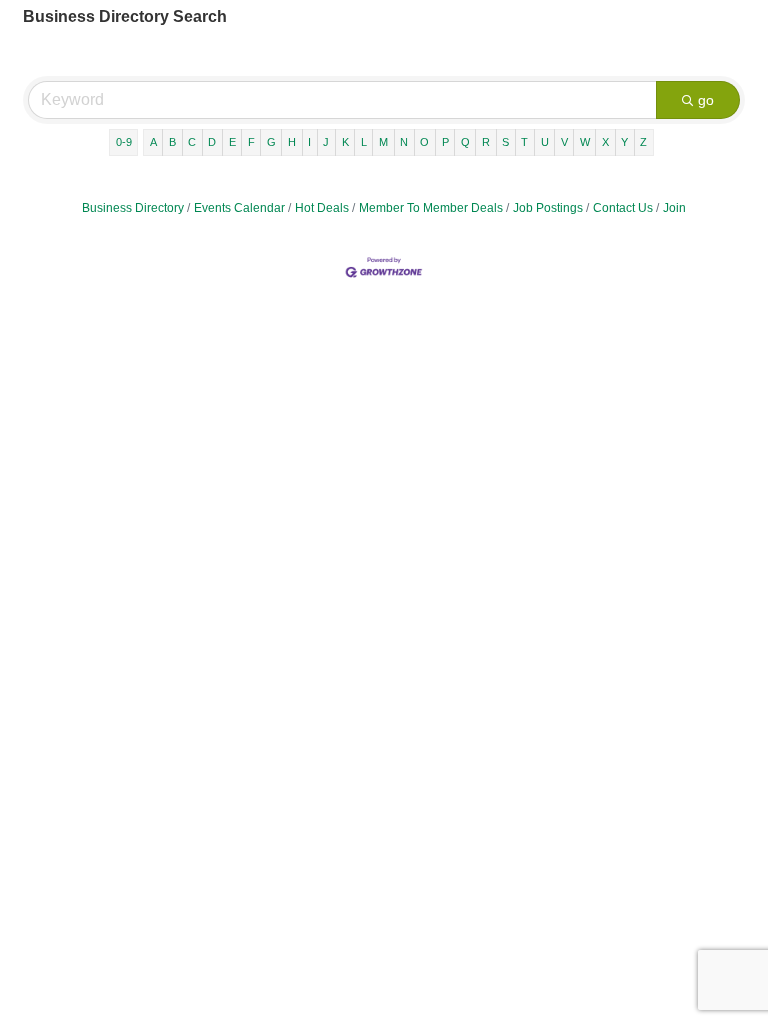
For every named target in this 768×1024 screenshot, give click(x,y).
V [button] (564, 142)
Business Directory (133, 208)
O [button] (424, 142)
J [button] (326, 142)
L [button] (364, 142)
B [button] (172, 142)
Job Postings (548, 208)
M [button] (383, 142)
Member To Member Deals (431, 208)
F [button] (251, 142)
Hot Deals (322, 208)
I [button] (309, 142)
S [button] (505, 142)
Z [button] (643, 142)
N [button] (404, 142)
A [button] (153, 142)
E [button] (232, 142)
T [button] (524, 142)
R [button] (486, 142)
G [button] (271, 142)
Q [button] (465, 142)
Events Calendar (239, 208)
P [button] (445, 142)
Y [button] (624, 142)
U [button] (545, 142)
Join (674, 208)
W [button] (585, 142)
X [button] (605, 142)
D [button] (212, 142)
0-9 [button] (124, 142)
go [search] (706, 100)
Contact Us (623, 208)
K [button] (345, 142)
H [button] (292, 142)
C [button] (192, 142)
